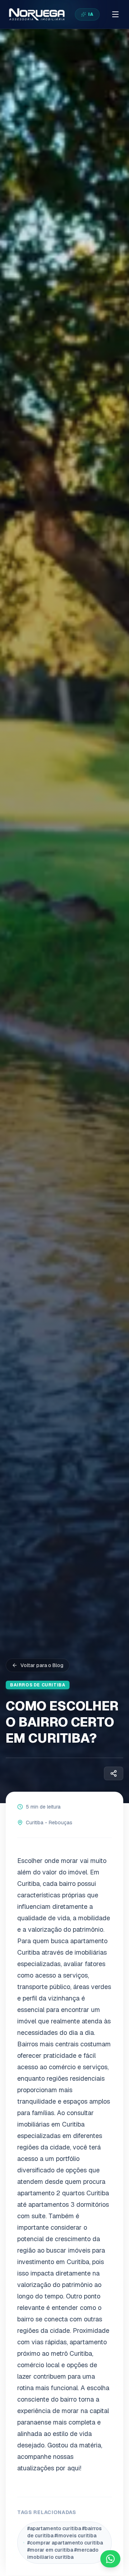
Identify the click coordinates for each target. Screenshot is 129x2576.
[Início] (36, 14)
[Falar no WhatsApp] (110, 2559)
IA (91, 14)
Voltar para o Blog (42, 1665)
